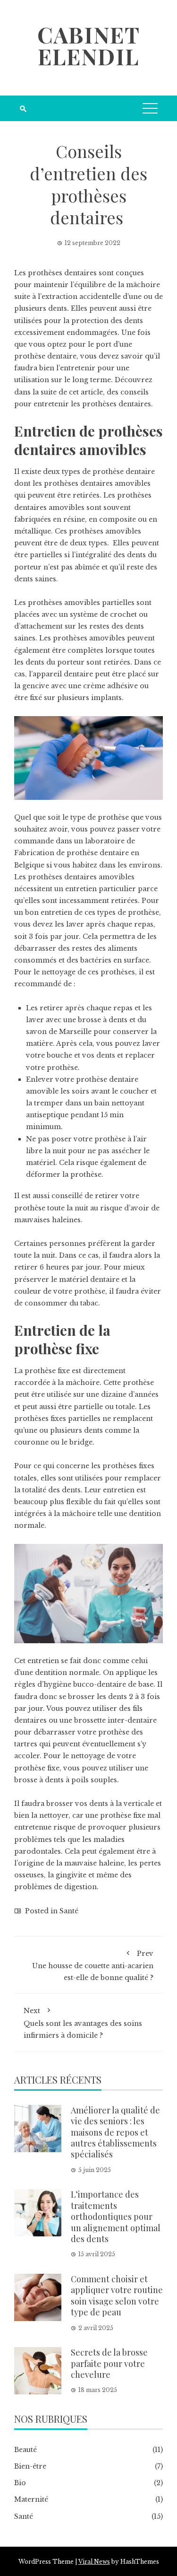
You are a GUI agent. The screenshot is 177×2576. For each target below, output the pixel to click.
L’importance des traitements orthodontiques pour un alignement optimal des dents (116, 2217)
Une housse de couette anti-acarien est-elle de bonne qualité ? (93, 1966)
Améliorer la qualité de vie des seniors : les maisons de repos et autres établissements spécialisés (115, 2132)
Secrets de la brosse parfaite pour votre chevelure (109, 2363)
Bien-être (30, 2466)
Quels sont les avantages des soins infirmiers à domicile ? (83, 2023)
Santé (69, 1911)
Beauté (25, 2450)
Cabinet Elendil (89, 45)
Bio (20, 2483)
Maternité (31, 2499)
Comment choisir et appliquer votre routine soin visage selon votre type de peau (117, 2296)
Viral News (94, 2562)
